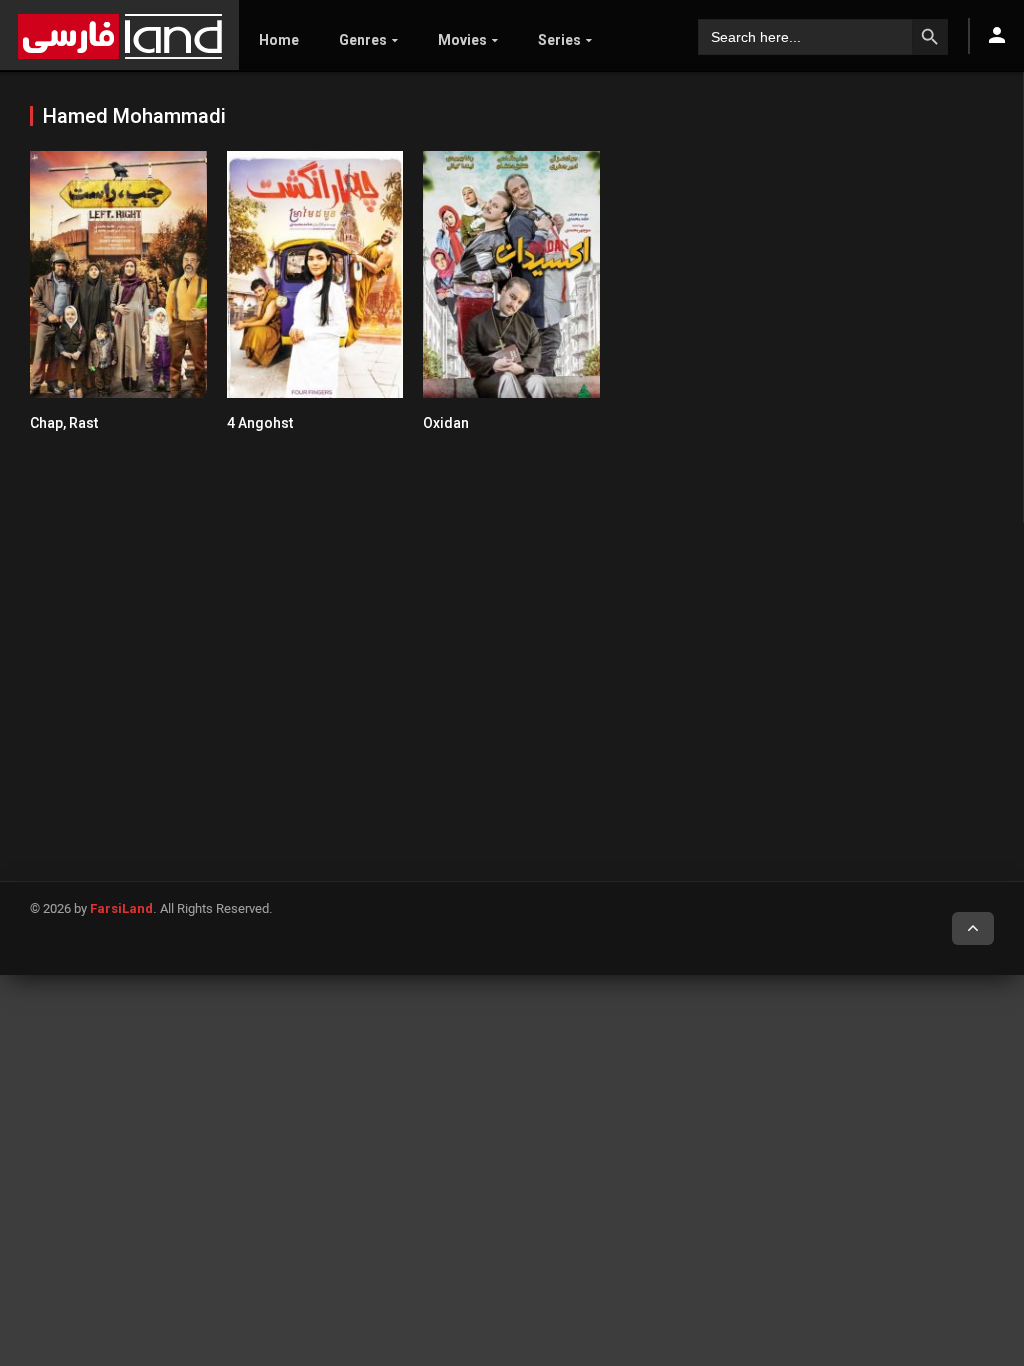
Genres (363, 40)
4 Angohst (260, 423)
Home (279, 40)
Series (559, 40)
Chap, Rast (64, 423)
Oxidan (446, 423)
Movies (462, 40)
